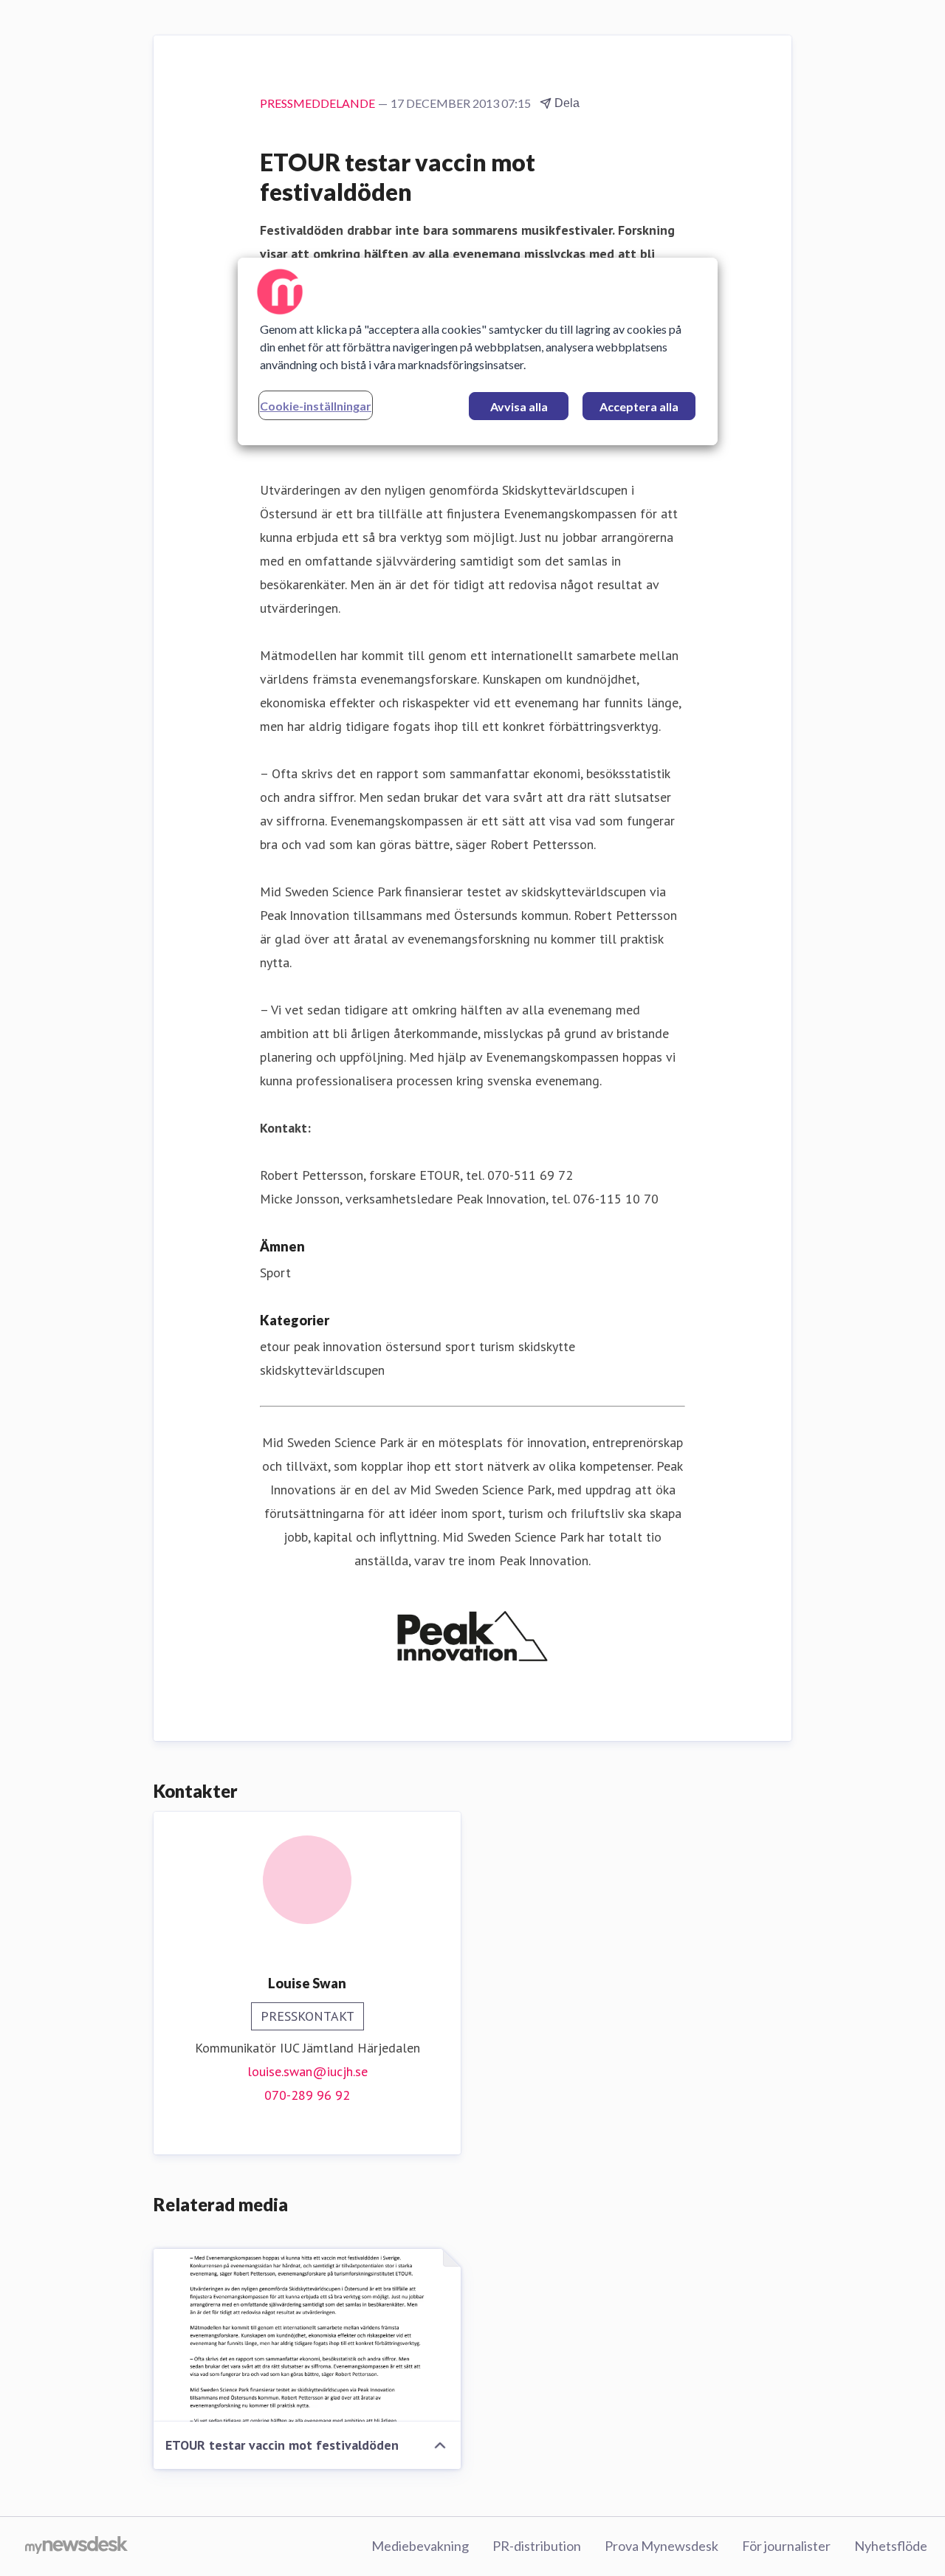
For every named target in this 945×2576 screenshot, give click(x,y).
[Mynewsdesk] (76, 2546)
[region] (478, 351)
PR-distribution (537, 2546)
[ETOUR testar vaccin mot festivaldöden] (307, 2335)
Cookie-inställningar (316, 406)
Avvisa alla (519, 406)
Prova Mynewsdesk (661, 2546)
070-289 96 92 (307, 2095)
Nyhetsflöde (891, 2546)
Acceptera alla (639, 406)
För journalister (786, 2546)
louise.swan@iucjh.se (307, 2071)
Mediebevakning (420, 2546)
